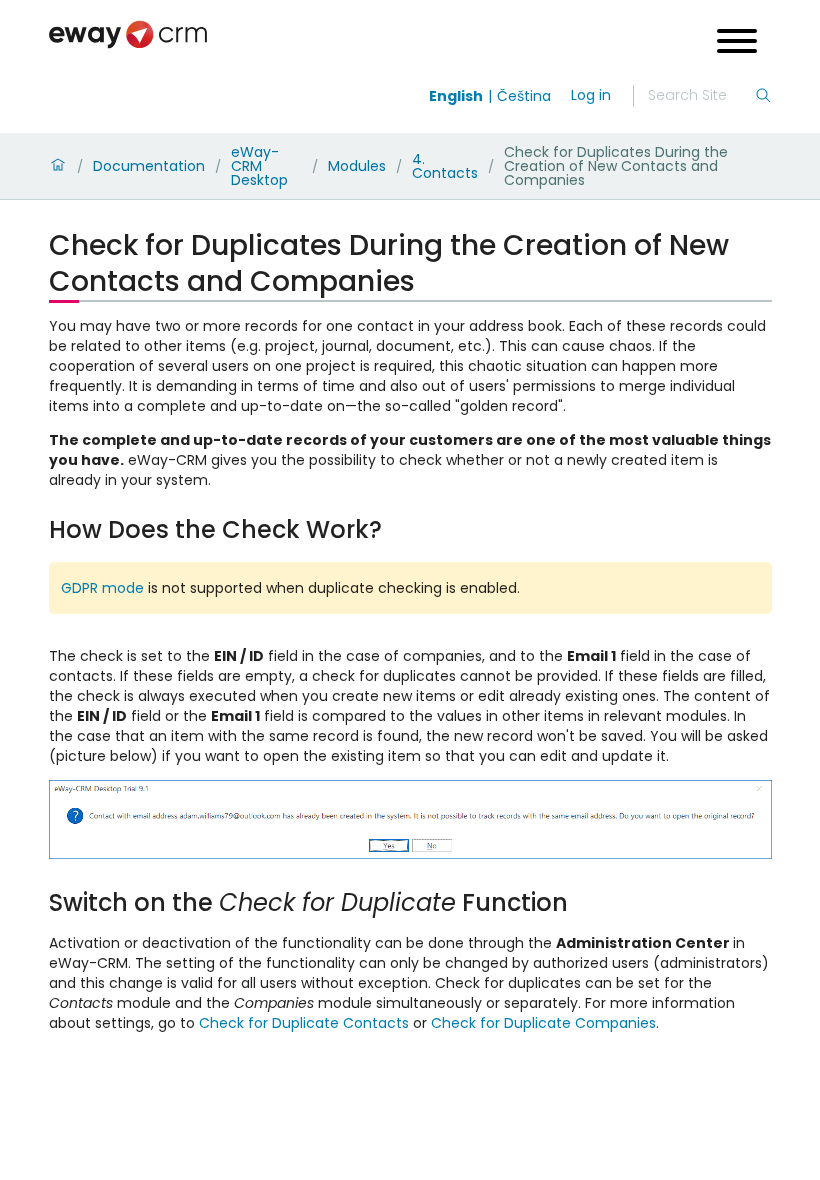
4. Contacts (445, 166)
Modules (357, 166)
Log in (591, 95)
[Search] (763, 96)
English (456, 96)
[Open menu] (737, 43)
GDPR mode (102, 588)
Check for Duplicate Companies (543, 1023)
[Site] (128, 34)
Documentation (149, 166)
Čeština (524, 96)
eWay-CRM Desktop (259, 166)
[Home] (58, 166)
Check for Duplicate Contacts (304, 1023)
